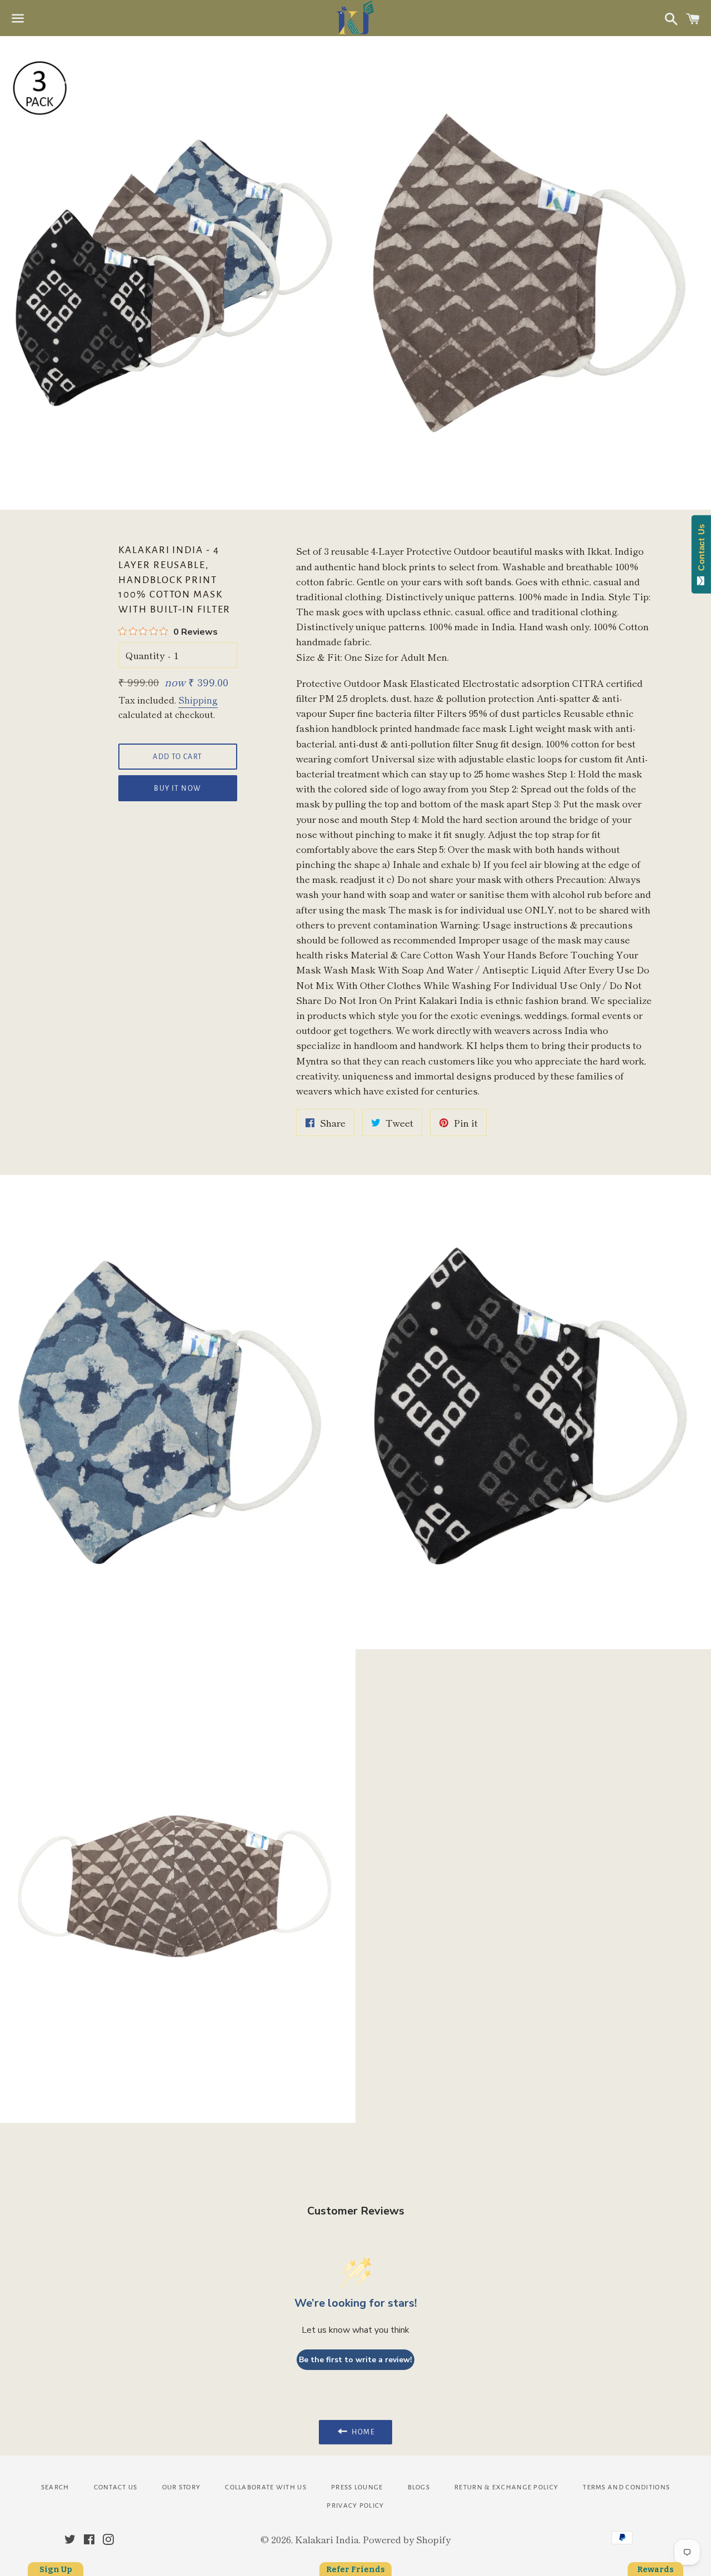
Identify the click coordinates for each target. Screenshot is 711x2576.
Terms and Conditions (626, 2487)
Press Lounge (357, 2487)
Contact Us (116, 2487)
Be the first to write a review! (355, 2360)
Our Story (182, 2487)
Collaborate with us (266, 2487)
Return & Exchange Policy (506, 2487)
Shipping (198, 700)
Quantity (145, 655)
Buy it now (177, 789)
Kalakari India (327, 2539)
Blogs (419, 2487)
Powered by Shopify (407, 2539)
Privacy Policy (355, 2506)
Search (55, 2487)
